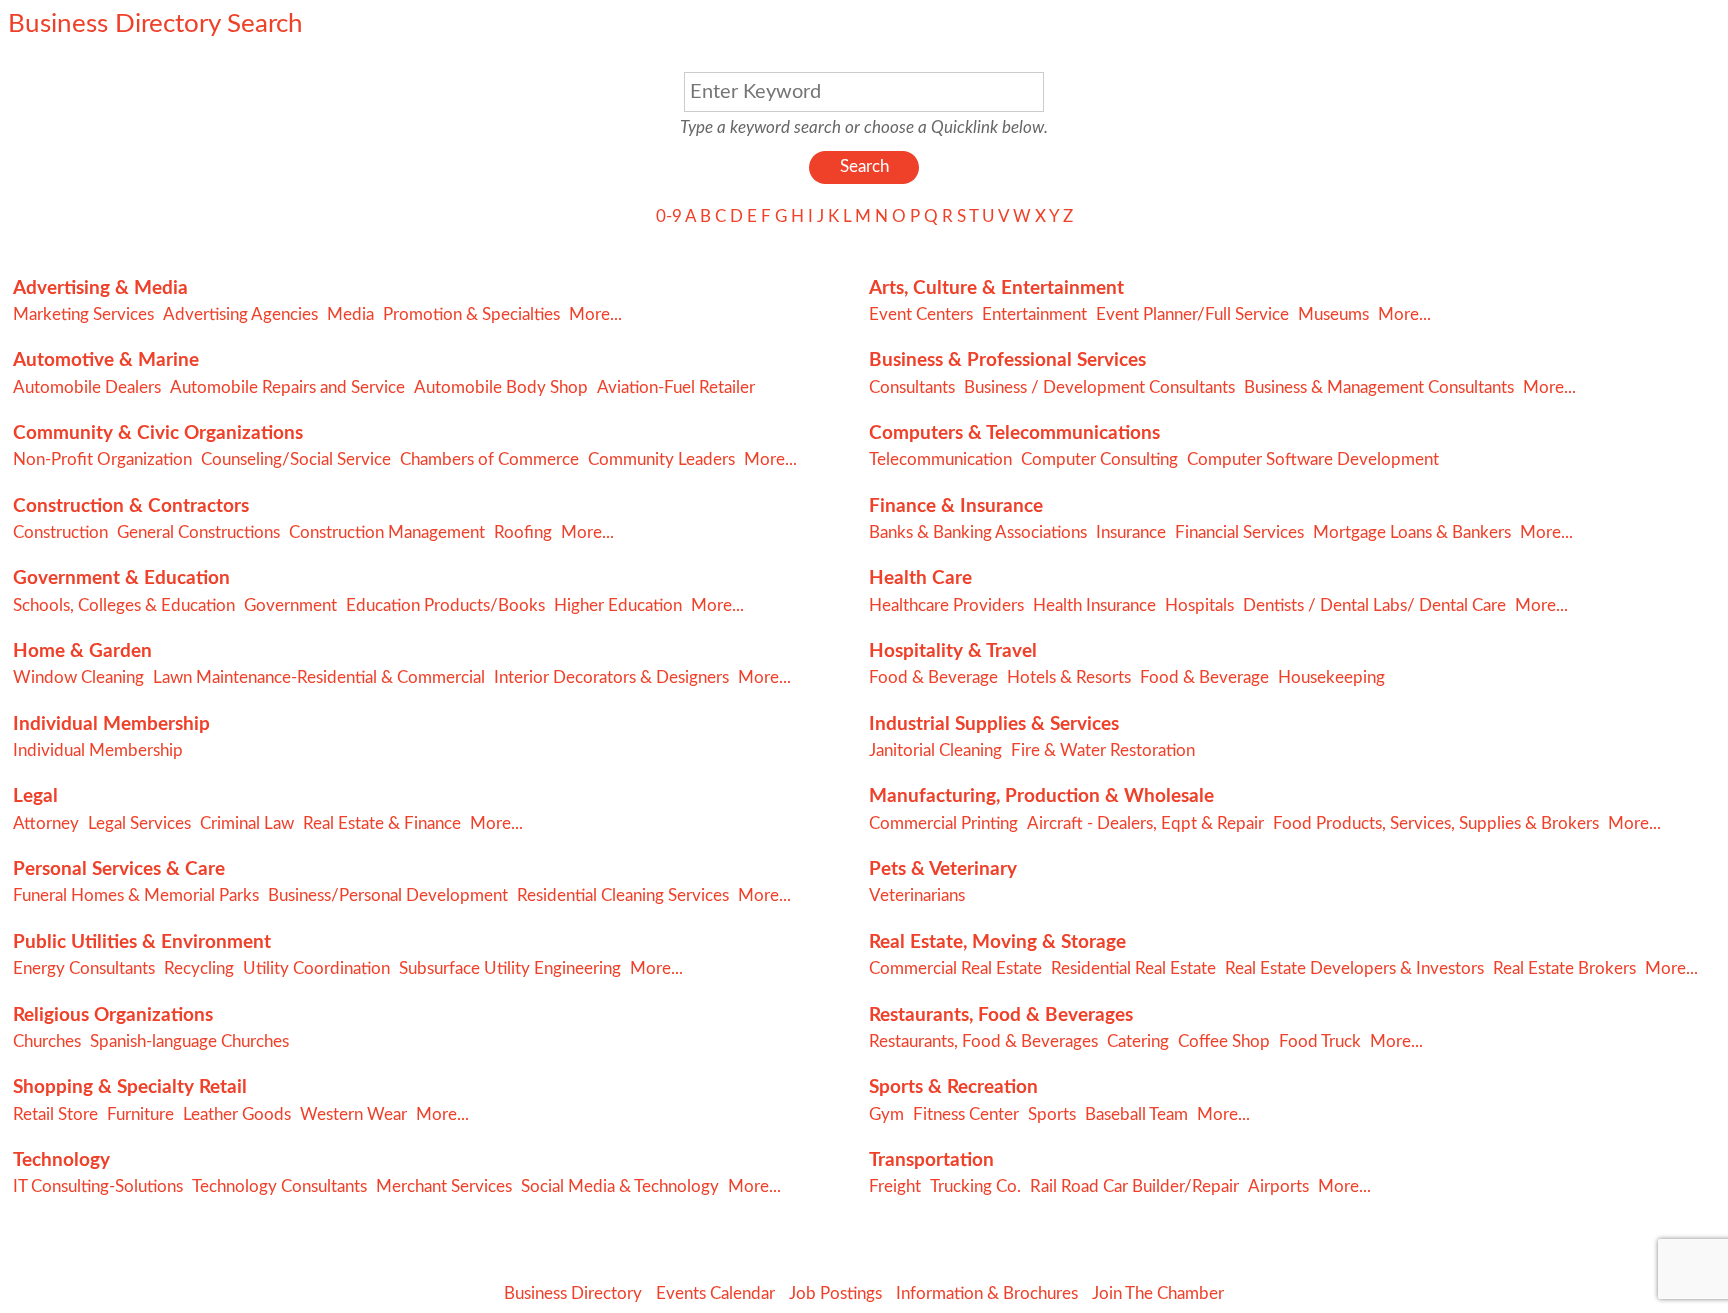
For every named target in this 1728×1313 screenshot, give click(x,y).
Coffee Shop (1224, 1041)
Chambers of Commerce (489, 459)
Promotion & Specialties (471, 314)
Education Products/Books (445, 605)
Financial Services (1239, 532)
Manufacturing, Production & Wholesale (1041, 796)
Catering (1138, 1041)
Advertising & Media (100, 288)
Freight (895, 1186)
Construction (60, 532)
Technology (61, 1160)
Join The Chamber (1158, 1293)
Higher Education (618, 605)
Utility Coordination (316, 968)
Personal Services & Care (119, 869)
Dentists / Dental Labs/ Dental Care (1374, 605)
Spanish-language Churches (189, 1041)
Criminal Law (247, 823)
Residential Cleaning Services (623, 895)
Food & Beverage (933, 677)
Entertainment (1034, 314)
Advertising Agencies (240, 314)
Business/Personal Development (388, 895)
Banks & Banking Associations (978, 532)
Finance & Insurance (956, 506)
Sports (1052, 1114)
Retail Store (55, 1114)
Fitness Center (966, 1114)
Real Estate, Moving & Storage (997, 942)
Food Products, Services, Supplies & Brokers (1436, 823)
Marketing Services (83, 314)
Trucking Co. (975, 1186)
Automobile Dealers (87, 387)
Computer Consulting (1099, 459)
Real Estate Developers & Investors (1354, 968)
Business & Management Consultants (1379, 387)
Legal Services (139, 823)
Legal (35, 796)
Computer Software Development (1313, 459)
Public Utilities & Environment (142, 942)
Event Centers (921, 314)
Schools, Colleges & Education (124, 605)
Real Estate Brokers (1564, 968)
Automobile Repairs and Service (287, 387)
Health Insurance (1094, 605)
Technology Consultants (279, 1186)
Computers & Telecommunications (1014, 433)
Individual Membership (111, 724)
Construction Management (387, 532)
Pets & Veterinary (943, 869)
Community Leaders (661, 459)
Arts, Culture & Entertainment (996, 288)
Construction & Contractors (131, 506)
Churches (47, 1041)
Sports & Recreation (953, 1087)
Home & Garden (82, 651)
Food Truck (1320, 1041)
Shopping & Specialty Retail (130, 1087)
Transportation (931, 1160)
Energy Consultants (84, 968)
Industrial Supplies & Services (994, 724)
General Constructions (198, 532)
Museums (1333, 314)
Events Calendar (715, 1293)
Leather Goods (237, 1114)
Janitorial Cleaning (935, 750)
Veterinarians (917, 895)
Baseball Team (1136, 1114)
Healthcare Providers (946, 605)
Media (350, 314)
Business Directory (573, 1293)
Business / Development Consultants (1099, 387)
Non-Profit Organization (102, 459)
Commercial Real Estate (955, 968)
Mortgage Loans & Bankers (1412, 532)
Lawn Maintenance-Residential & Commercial (319, 677)
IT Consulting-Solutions (98, 1186)
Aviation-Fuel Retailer (676, 387)
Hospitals (1199, 605)
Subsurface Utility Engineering (510, 968)
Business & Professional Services (1007, 360)
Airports (1278, 1186)
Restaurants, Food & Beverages (1001, 1015)
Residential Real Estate (1133, 968)
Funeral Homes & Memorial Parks (136, 895)
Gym (886, 1114)
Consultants (912, 387)
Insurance (1131, 532)
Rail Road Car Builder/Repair (1134, 1186)
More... (595, 314)
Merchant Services (444, 1186)
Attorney (46, 823)
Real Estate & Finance (382, 823)
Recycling (199, 968)
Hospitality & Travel (953, 651)
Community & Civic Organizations (158, 433)
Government (290, 605)
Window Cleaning (78, 677)
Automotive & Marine (106, 360)
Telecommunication (940, 459)
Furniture (140, 1114)
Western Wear (353, 1114)
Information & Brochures (987, 1293)
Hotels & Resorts (1069, 677)
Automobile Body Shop (501, 387)
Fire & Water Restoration (1103, 750)
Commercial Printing (943, 823)
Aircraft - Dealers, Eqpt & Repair (1145, 823)
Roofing (523, 532)
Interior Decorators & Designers (611, 677)
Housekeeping (1331, 677)
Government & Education (121, 578)
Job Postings (835, 1293)
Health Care (920, 578)
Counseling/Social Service (296, 459)
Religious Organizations (113, 1015)
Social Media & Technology (620, 1186)
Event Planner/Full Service (1192, 314)
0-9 (669, 216)
